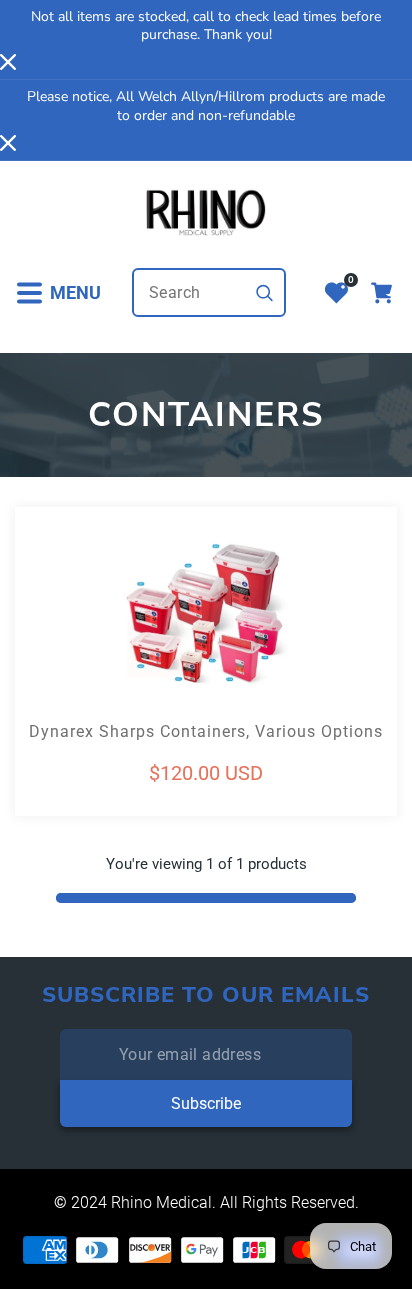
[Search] (265, 293)
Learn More (111, 653)
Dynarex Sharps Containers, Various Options (206, 731)
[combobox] (209, 292)
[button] (58, 292)
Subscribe (206, 1103)
